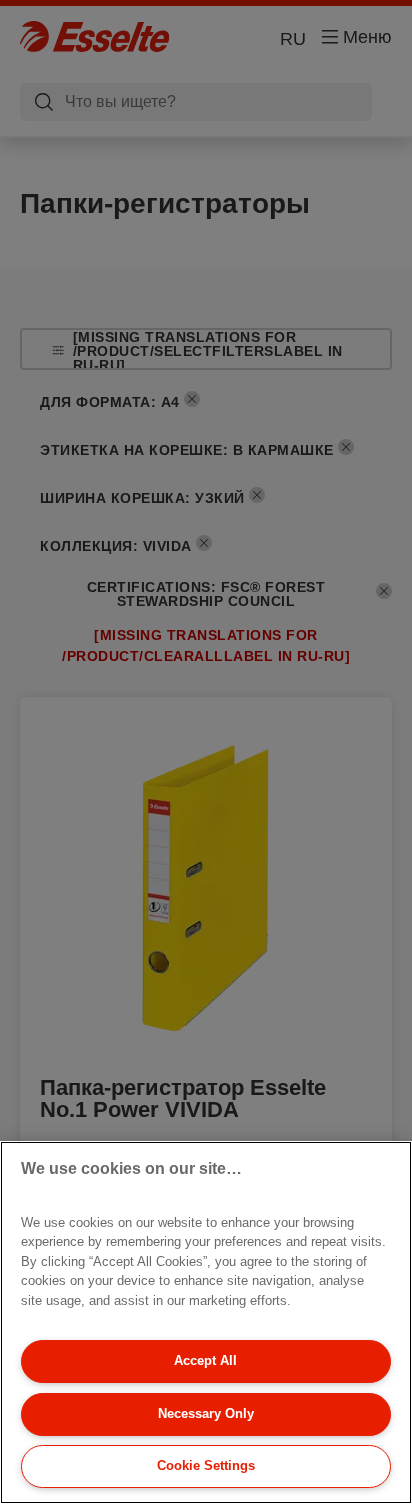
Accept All (205, 1360)
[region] (206, 1322)
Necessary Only (206, 1413)
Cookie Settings (206, 1465)
